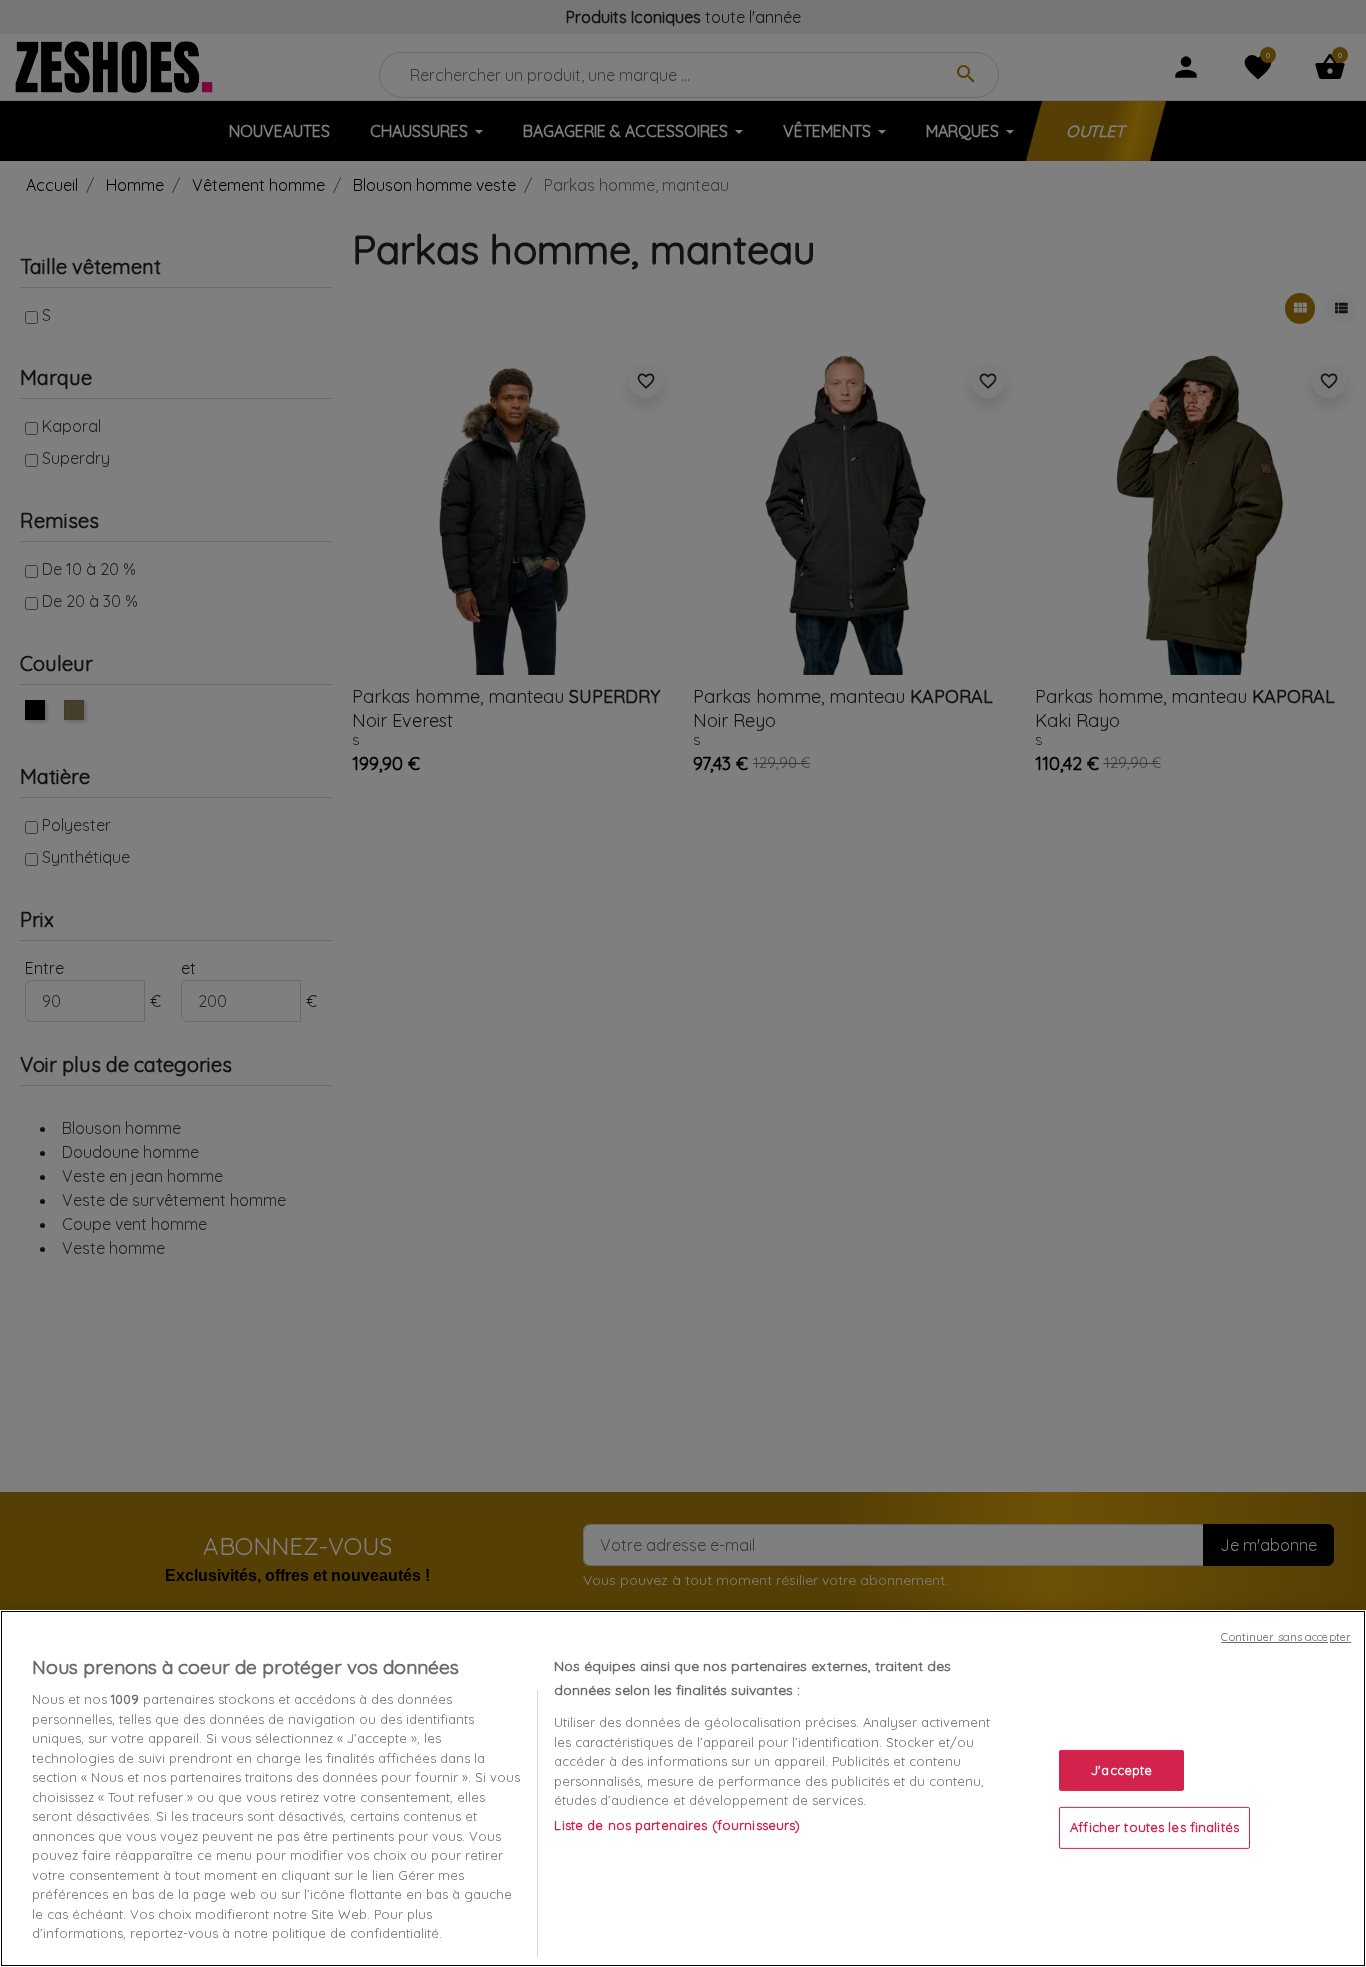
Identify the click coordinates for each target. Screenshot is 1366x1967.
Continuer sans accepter (1286, 1637)
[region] (683, 1788)
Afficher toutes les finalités (1154, 1828)
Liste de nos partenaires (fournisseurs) (677, 1825)
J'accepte (1121, 1770)
